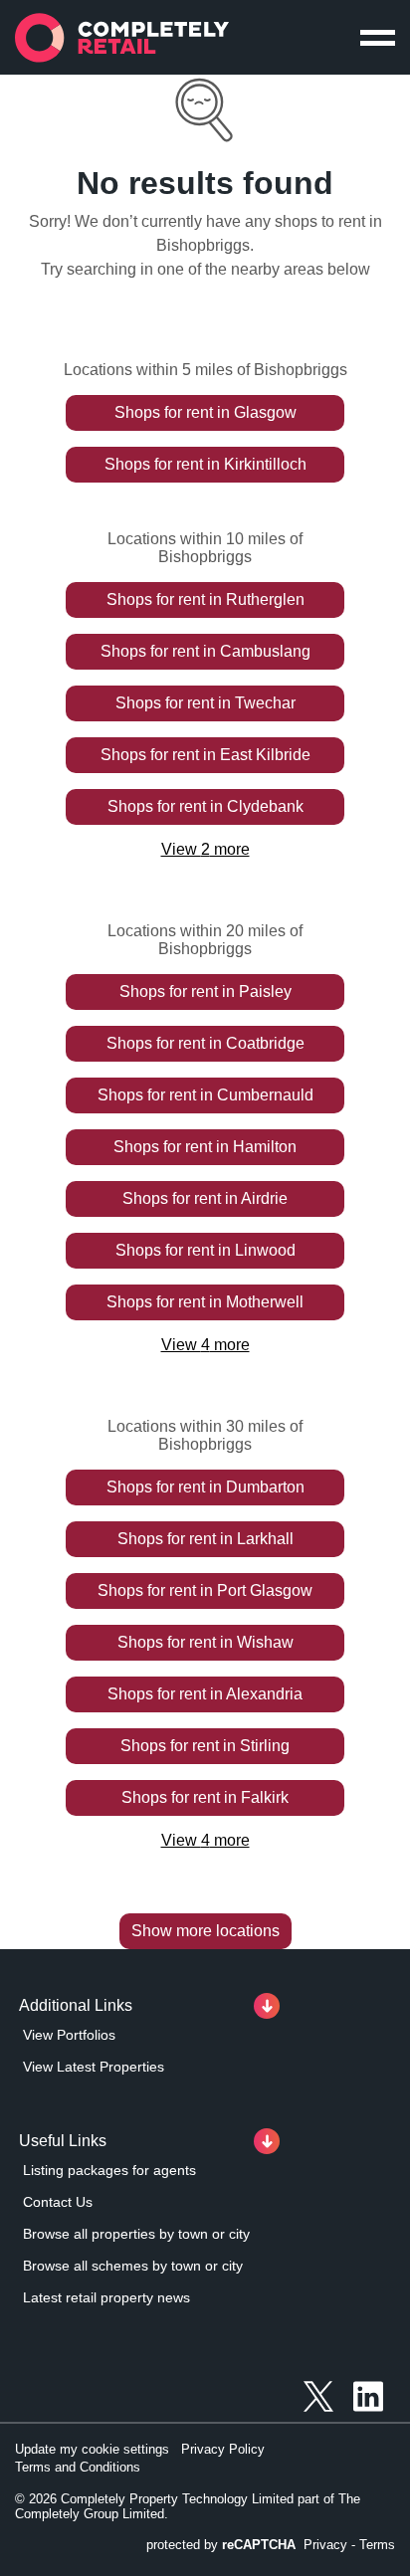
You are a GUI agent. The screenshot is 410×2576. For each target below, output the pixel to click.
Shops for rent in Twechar (205, 703)
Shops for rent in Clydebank (205, 806)
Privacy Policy (223, 2449)
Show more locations (205, 1931)
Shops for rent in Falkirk (205, 1797)
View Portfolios (69, 2035)
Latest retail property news (106, 2297)
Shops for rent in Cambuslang (205, 651)
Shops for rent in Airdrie (205, 1198)
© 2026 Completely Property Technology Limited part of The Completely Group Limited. (188, 2506)
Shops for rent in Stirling (205, 1746)
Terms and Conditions (78, 2467)
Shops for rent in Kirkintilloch (205, 464)
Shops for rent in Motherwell (205, 1302)
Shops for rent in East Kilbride (205, 755)
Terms (377, 2545)
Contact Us (58, 2202)
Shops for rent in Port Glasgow (205, 1590)
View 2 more (205, 849)
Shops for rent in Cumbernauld (205, 1095)
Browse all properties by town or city (136, 2234)
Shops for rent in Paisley (205, 991)
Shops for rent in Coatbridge (205, 1043)
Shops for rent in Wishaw (205, 1642)
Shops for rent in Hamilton (205, 1147)
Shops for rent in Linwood (205, 1250)
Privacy (325, 2545)
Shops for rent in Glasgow (205, 412)
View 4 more (205, 1345)
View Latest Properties (94, 2067)
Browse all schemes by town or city (133, 2266)
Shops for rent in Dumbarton (205, 1487)
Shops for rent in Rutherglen (205, 599)
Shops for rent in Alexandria (205, 1694)
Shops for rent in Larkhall (205, 1539)
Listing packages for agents (109, 2170)
